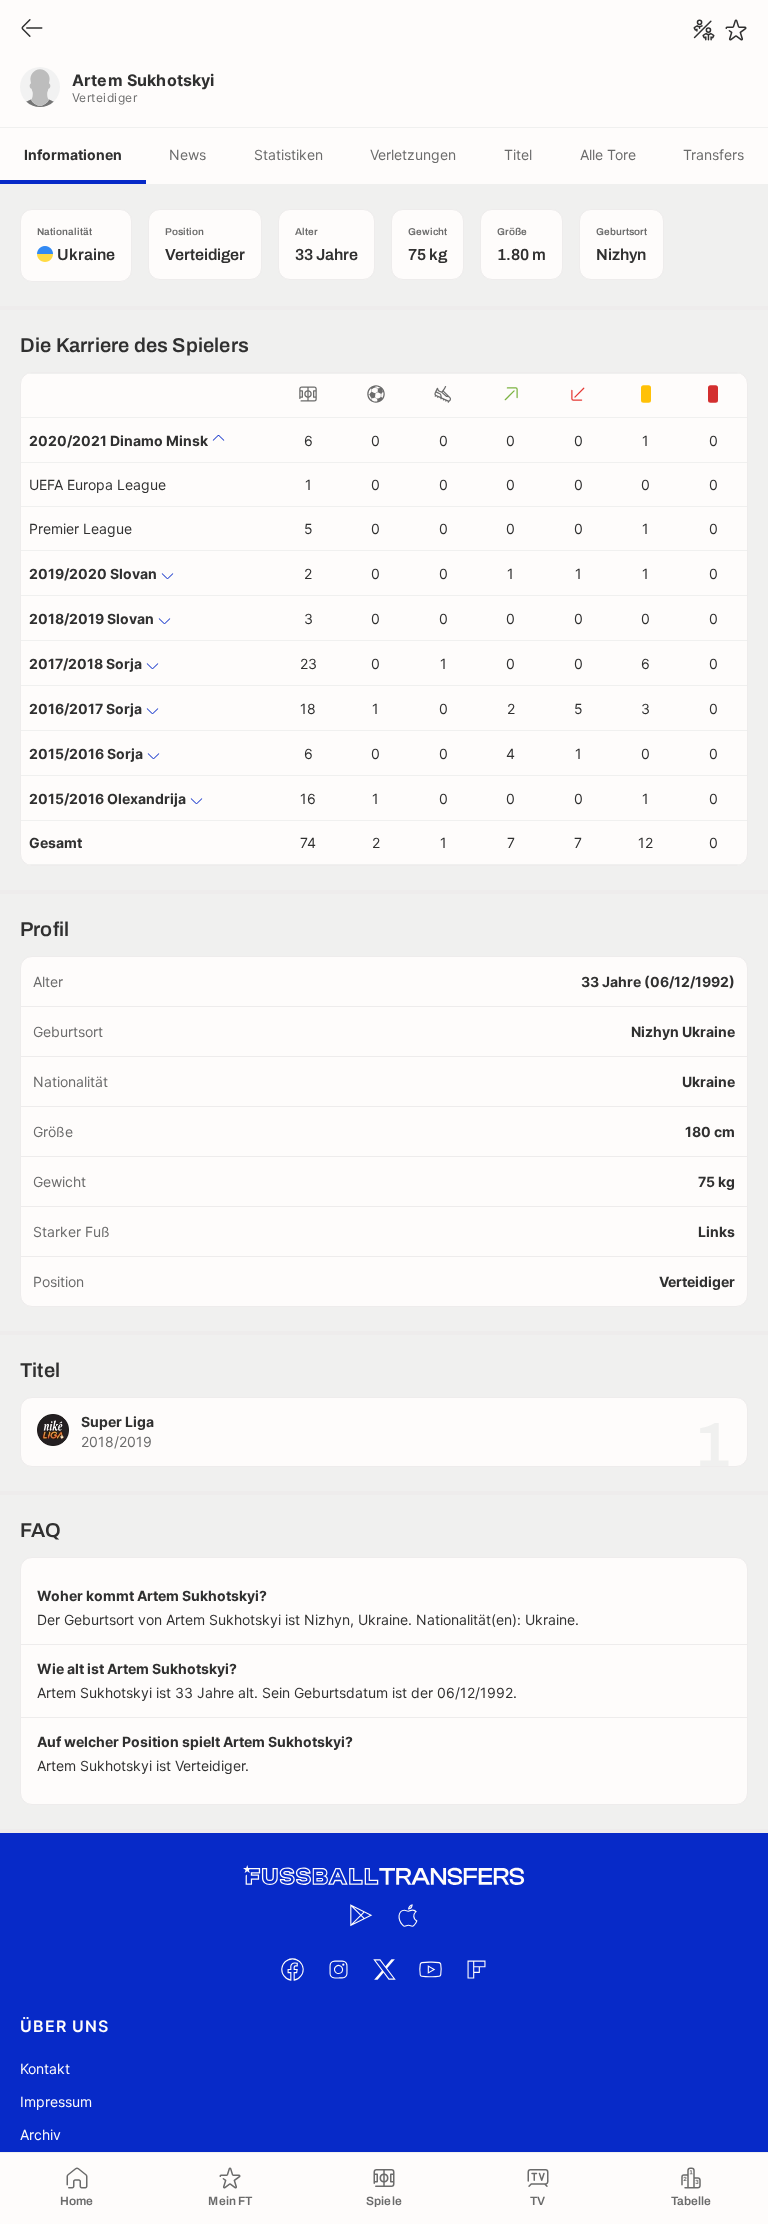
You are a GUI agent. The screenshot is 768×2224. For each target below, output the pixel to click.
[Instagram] (338, 1969)
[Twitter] (384, 1969)
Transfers (713, 154)
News (187, 154)
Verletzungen (413, 154)
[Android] (361, 1915)
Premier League (80, 528)
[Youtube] (430, 1969)
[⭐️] (736, 30)
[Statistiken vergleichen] (704, 30)
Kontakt (45, 2068)
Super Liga (117, 1421)
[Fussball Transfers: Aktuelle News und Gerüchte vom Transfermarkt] (384, 1876)
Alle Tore (608, 154)
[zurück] (32, 29)
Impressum (56, 2101)
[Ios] (407, 1915)
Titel (518, 154)
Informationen (73, 154)
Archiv (40, 2134)
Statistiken (288, 154)
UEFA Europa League (97, 484)
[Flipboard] (476, 1969)
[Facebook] (292, 1969)
